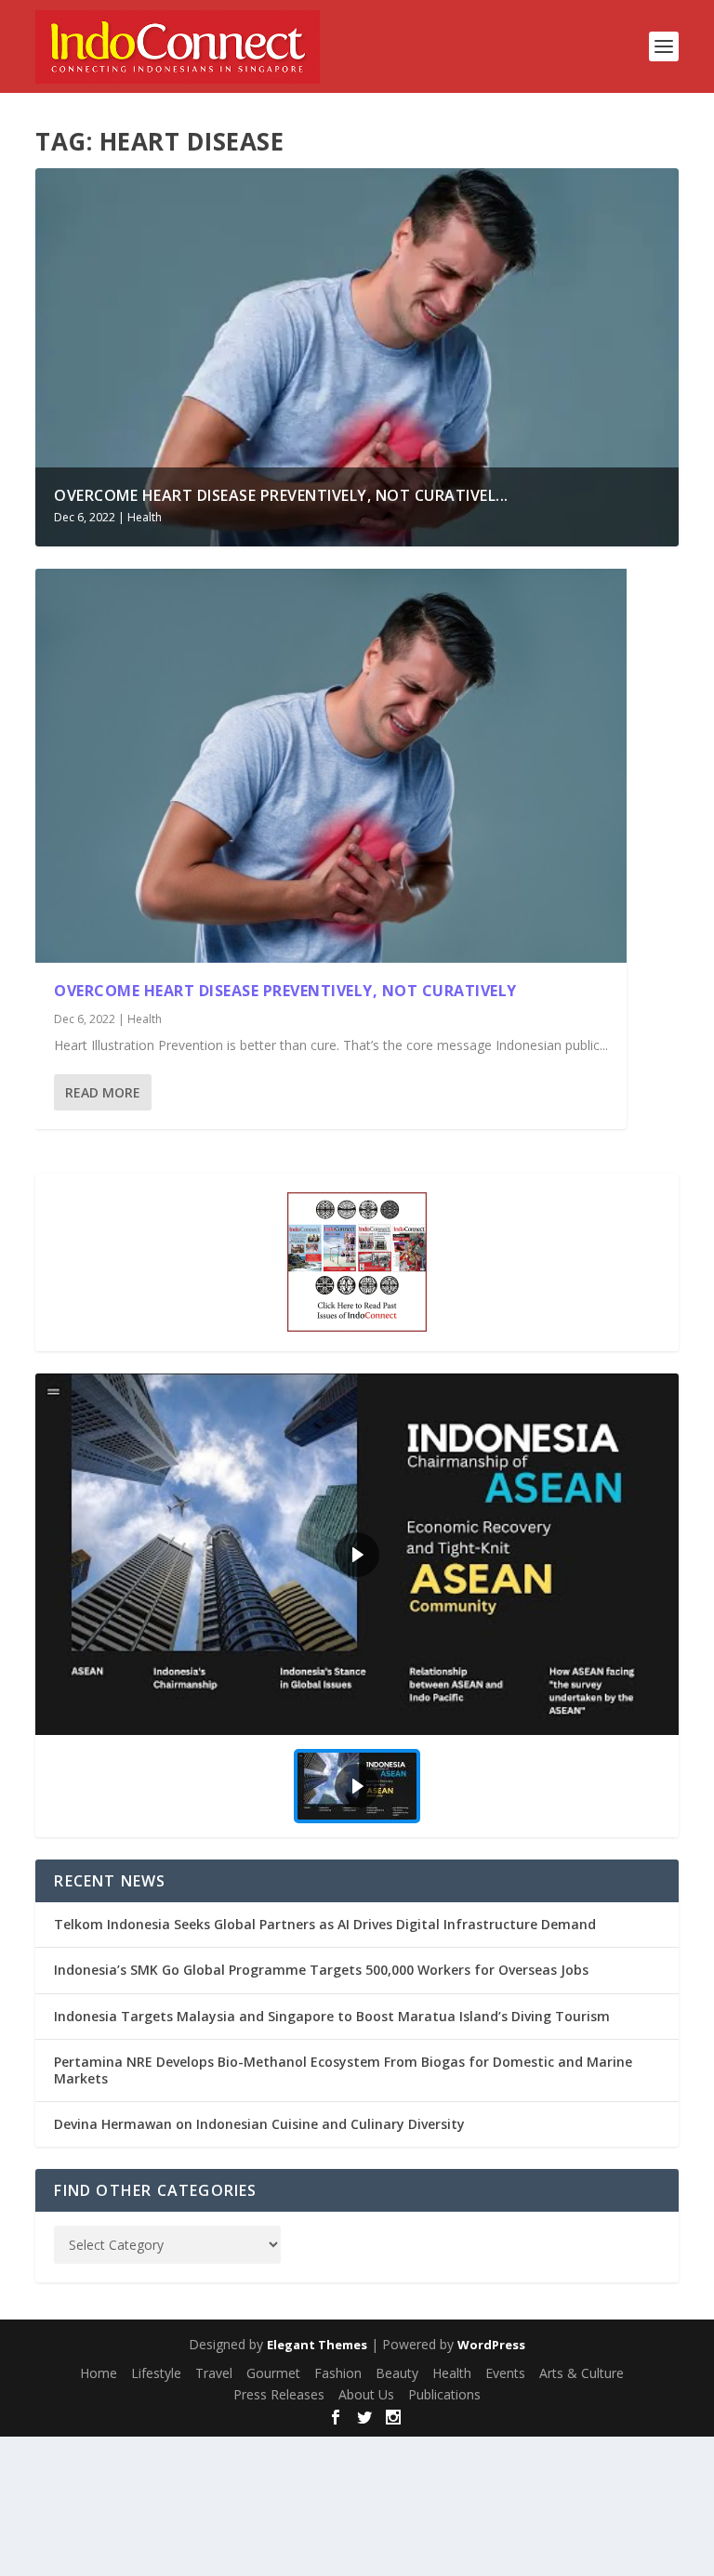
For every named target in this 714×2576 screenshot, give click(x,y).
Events (505, 2373)
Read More (103, 1092)
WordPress (491, 2345)
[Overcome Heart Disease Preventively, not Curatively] (331, 766)
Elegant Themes (317, 2345)
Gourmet (273, 2373)
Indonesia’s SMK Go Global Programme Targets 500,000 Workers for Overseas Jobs (321, 1970)
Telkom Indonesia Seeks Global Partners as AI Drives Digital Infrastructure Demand (325, 1924)
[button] (357, 1554)
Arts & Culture (582, 2373)
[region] (357, 1605)
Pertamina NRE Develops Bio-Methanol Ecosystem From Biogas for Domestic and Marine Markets (343, 2070)
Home (99, 2373)
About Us (366, 2394)
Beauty (397, 2373)
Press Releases (279, 2394)
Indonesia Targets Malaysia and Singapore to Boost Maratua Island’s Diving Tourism (332, 2016)
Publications (444, 2394)
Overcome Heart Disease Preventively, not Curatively (285, 991)
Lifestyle (156, 2373)
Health (145, 517)
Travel (214, 2373)
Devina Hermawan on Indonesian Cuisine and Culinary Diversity (259, 2124)
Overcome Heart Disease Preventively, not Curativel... (281, 495)
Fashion (338, 2373)
